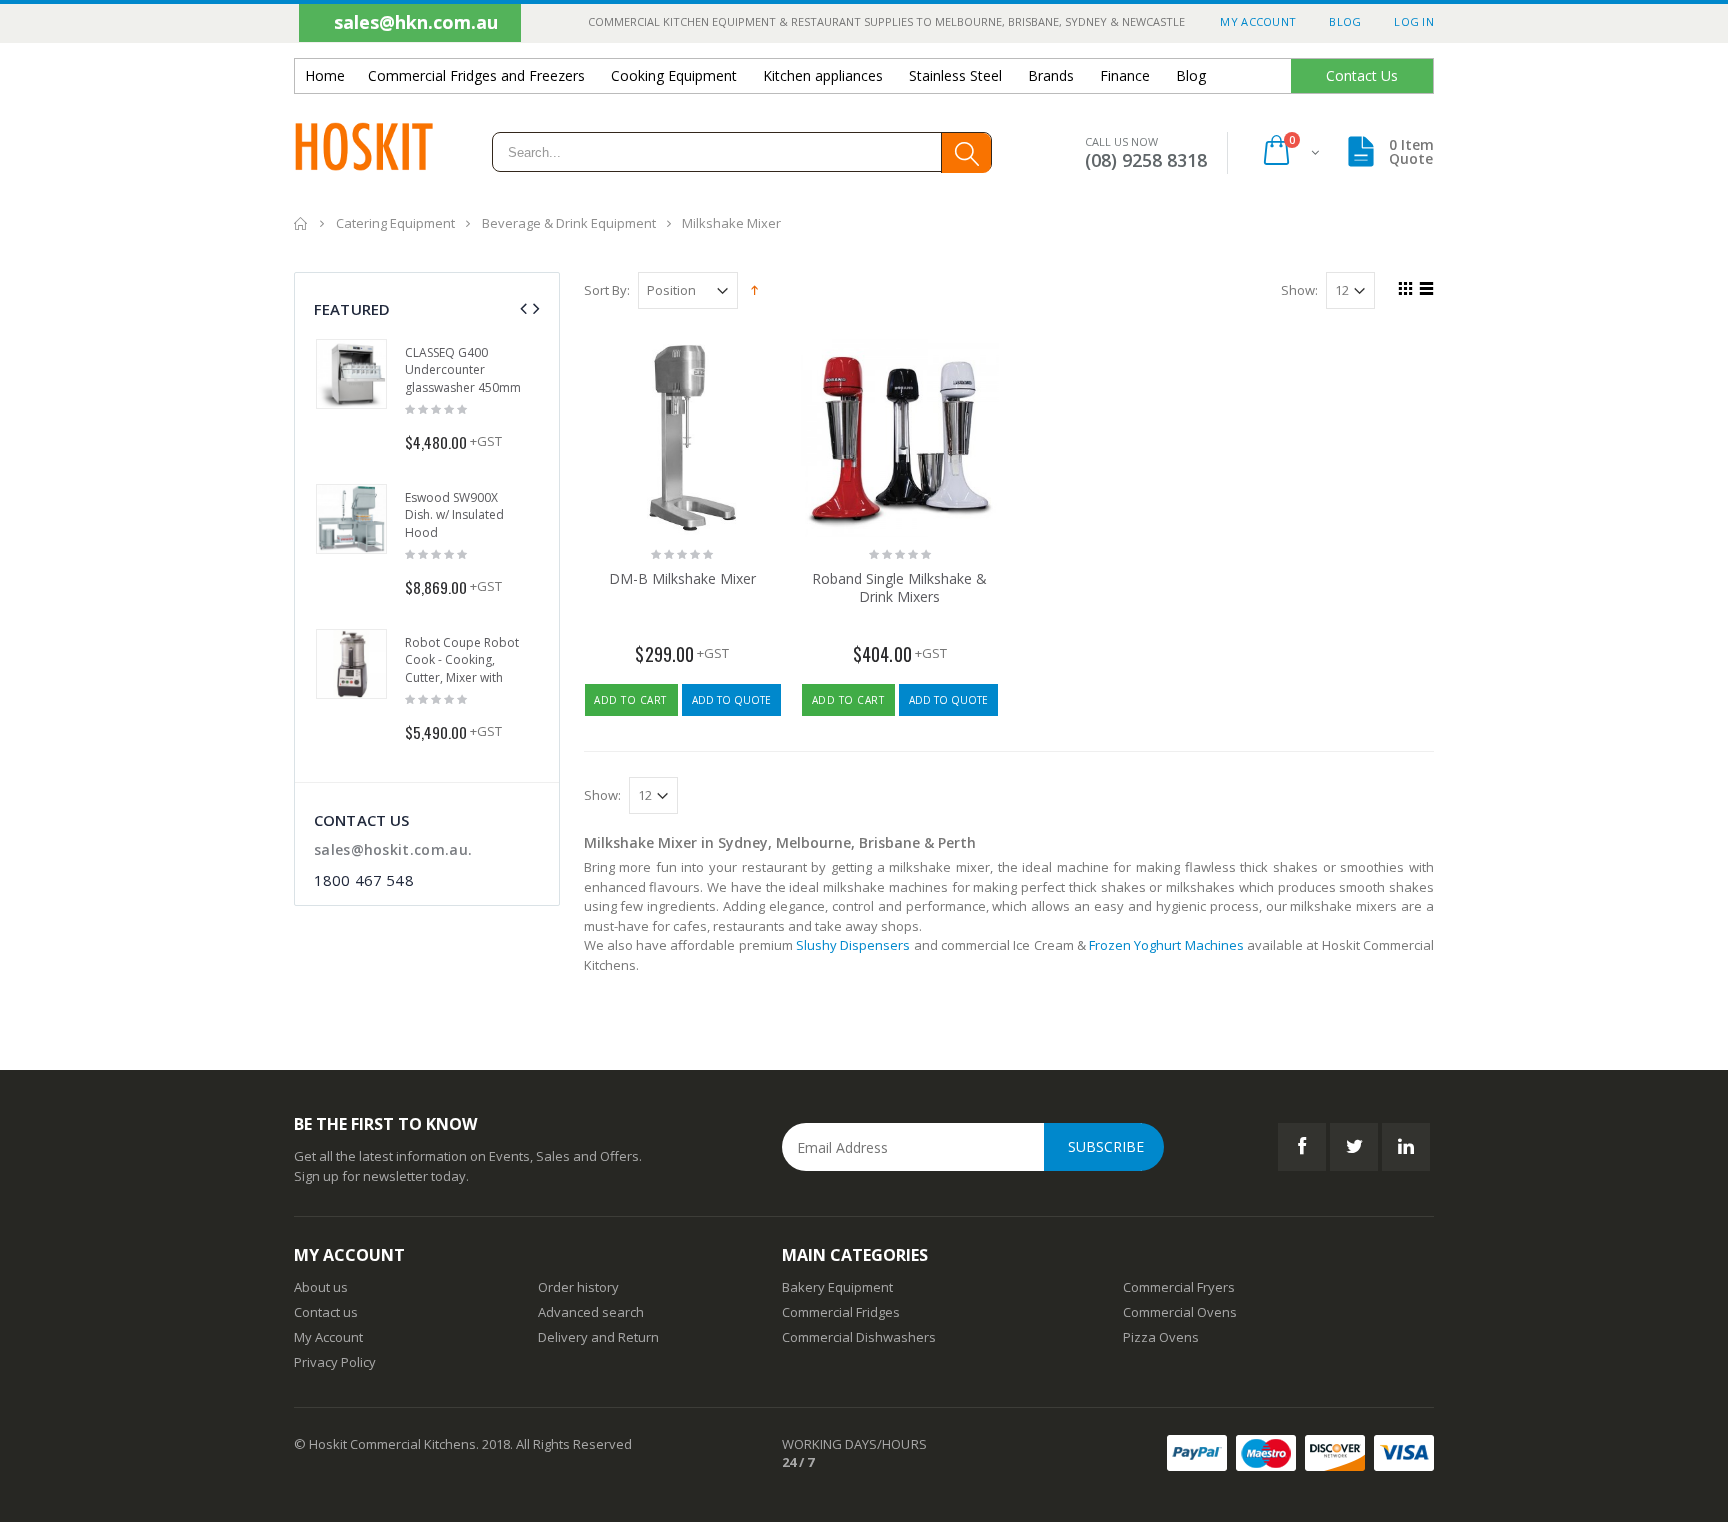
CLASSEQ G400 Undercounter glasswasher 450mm (463, 370)
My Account (1258, 21)
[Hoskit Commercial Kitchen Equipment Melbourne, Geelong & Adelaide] (364, 152)
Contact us (326, 1312)
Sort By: (607, 290)
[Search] (966, 153)
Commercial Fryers (1179, 1287)
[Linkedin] (1406, 1147)
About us (321, 1287)
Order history (578, 1287)
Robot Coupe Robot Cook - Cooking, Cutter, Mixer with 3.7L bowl (462, 669)
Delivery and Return (598, 1337)
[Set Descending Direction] (754, 289)
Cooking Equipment (674, 75)
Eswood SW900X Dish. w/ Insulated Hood (454, 515)
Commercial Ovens (1180, 1312)
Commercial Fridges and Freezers (476, 75)
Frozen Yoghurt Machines (1166, 945)
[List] (1423, 291)
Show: (1299, 290)
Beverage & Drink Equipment (570, 223)
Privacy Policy (335, 1362)
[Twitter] (1354, 1147)
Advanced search (591, 1312)
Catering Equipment (395, 223)
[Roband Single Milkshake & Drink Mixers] (900, 438)
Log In (1414, 21)
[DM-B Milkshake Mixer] (683, 438)
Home (301, 223)
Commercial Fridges (841, 1312)
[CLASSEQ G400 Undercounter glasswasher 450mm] (351, 374)
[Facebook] (1302, 1147)
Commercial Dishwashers (859, 1337)
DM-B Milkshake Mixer (682, 578)
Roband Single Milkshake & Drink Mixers (899, 588)
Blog (1345, 21)
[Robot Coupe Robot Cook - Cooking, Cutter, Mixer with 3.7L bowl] (351, 664)
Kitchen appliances (823, 75)
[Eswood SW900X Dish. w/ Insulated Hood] (351, 519)
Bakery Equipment (837, 1287)
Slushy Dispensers (853, 945)
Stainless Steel (955, 75)
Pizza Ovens (1161, 1337)
